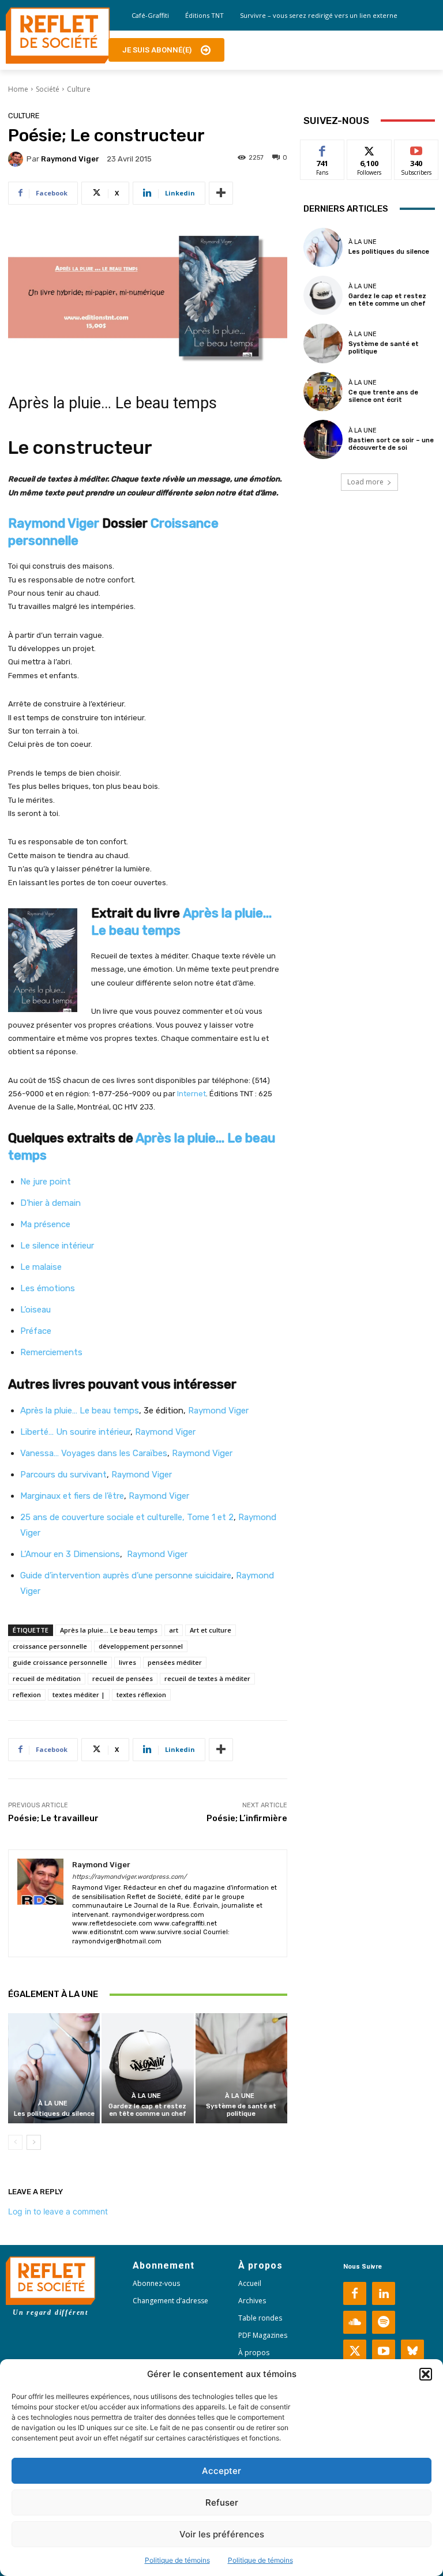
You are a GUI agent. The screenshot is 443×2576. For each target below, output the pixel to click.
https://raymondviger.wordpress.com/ (129, 1877)
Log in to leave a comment (58, 2211)
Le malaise (41, 1267)
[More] (221, 193)
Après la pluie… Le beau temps (80, 1411)
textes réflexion (141, 1695)
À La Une (53, 2103)
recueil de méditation (47, 1678)
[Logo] (58, 36)
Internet (192, 1094)
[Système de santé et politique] (241, 2068)
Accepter (221, 2471)
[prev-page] (15, 2142)
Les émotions (48, 1288)
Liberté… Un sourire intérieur (75, 1432)
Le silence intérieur (57, 1246)
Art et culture (211, 1630)
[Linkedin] (384, 2293)
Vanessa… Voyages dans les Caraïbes (94, 1453)
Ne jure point (46, 1182)
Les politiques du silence (54, 2114)
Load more (365, 482)
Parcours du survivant (63, 1475)
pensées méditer (175, 1662)
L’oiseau (35, 1310)
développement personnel (141, 1646)
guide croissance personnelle (60, 1662)
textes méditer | (79, 1695)
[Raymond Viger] (17, 159)
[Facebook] (355, 2293)
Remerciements (51, 1352)
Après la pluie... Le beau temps (109, 1630)
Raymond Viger (70, 159)
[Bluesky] (412, 2351)
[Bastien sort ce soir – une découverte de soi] (323, 439)
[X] (355, 2351)
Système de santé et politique (241, 2110)
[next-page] (34, 2142)
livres (127, 1662)
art (174, 1630)
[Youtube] (384, 2351)
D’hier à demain (50, 1203)
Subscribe (416, 148)
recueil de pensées (123, 1678)
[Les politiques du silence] (54, 2068)
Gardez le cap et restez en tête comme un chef (147, 2110)
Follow (369, 148)
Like (323, 148)
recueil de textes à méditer (207, 1678)
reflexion (27, 1695)
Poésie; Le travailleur (53, 1818)
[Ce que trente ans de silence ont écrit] (323, 392)
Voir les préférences (222, 2534)
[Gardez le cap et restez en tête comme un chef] (147, 2068)
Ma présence (45, 1224)
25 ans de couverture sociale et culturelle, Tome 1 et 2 (127, 1517)
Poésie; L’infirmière (247, 1818)
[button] (426, 2374)
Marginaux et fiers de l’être (72, 1496)
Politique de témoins (177, 2560)
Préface (36, 1331)
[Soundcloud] (355, 2322)
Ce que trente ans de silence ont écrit (383, 396)
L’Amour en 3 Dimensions (70, 1554)
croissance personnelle (50, 1646)
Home (18, 89)
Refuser (222, 2502)
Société (48, 89)
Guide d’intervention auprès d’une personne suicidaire (126, 1575)
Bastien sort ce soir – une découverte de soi (391, 444)
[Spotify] (384, 2322)
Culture (79, 89)
